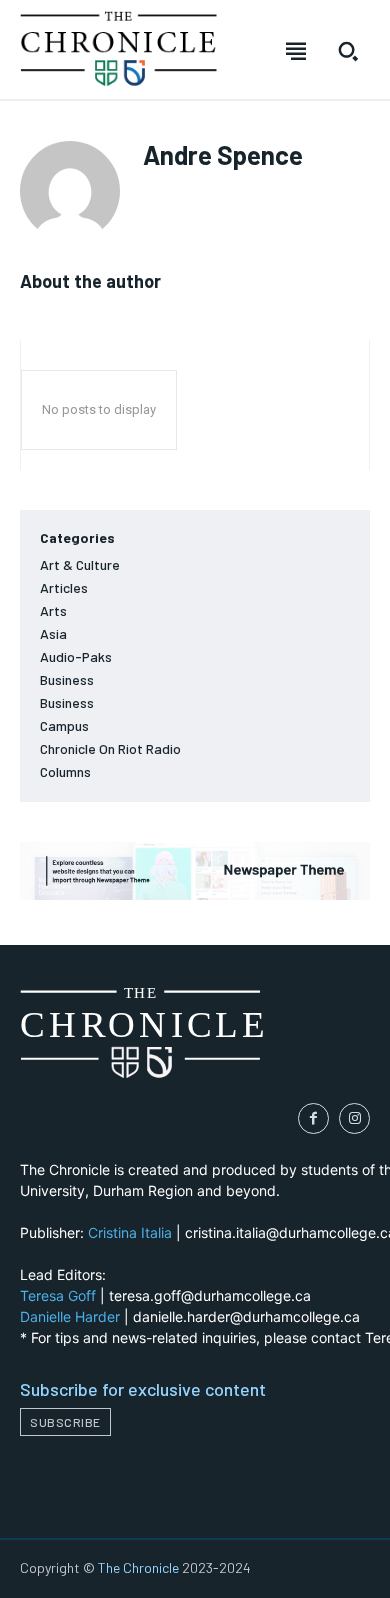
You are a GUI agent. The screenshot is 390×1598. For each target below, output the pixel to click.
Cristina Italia (130, 1232)
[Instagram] (354, 1118)
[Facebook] (313, 1118)
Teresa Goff (58, 1295)
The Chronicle (138, 1567)
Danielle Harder (70, 1316)
